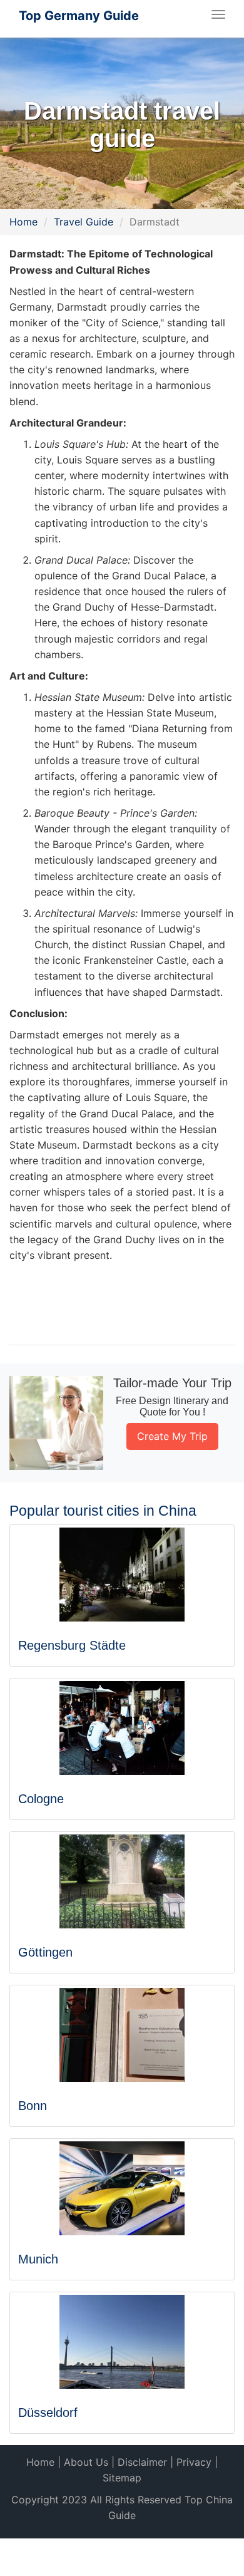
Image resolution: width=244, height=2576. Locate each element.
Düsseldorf (48, 2413)
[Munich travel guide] (122, 2188)
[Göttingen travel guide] (122, 1881)
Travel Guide (84, 222)
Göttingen (45, 1952)
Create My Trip (172, 1436)
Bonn (33, 2106)
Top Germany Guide (79, 16)
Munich (38, 2259)
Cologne (41, 1799)
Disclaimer (142, 2462)
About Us (86, 2462)
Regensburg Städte (72, 1645)
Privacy (194, 2462)
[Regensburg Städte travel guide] (122, 1575)
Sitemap (122, 2478)
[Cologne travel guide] (122, 1728)
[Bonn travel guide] (122, 2035)
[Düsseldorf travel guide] (122, 2342)
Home (23, 222)
